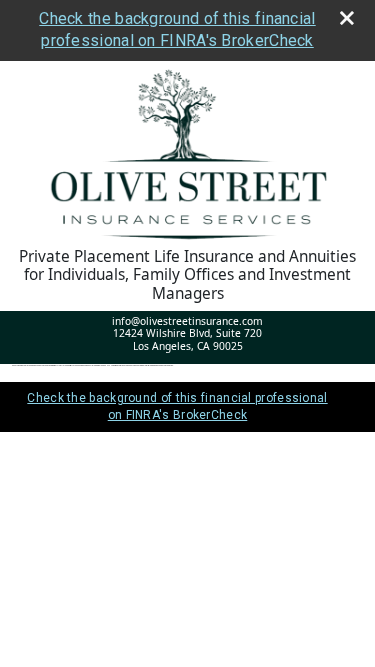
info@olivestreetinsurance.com (187, 321)
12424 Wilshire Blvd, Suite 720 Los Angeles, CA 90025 (187, 339)
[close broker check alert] (347, 18)
